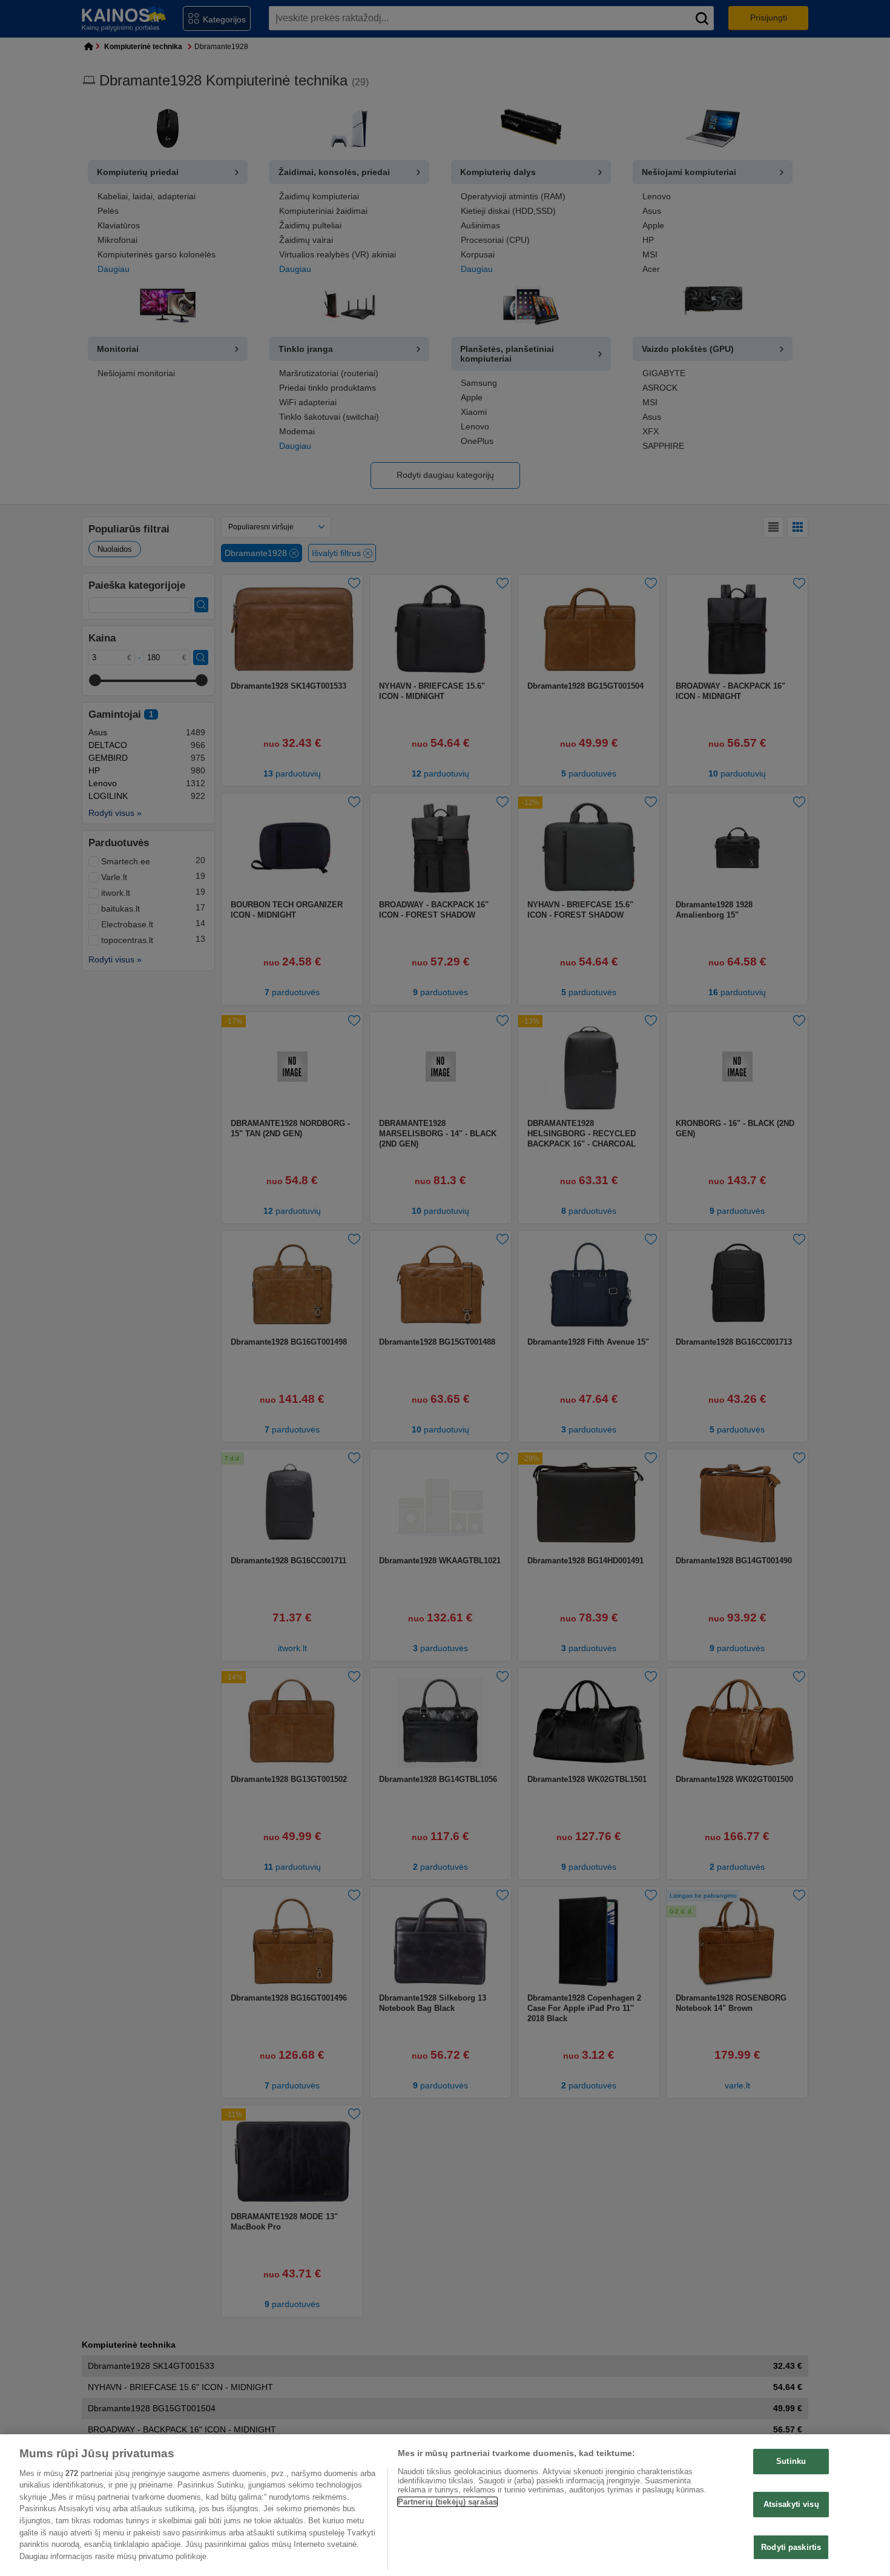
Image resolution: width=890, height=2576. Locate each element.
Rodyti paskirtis (791, 2547)
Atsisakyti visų (791, 2504)
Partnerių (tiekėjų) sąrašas (448, 2502)
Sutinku (791, 2461)
